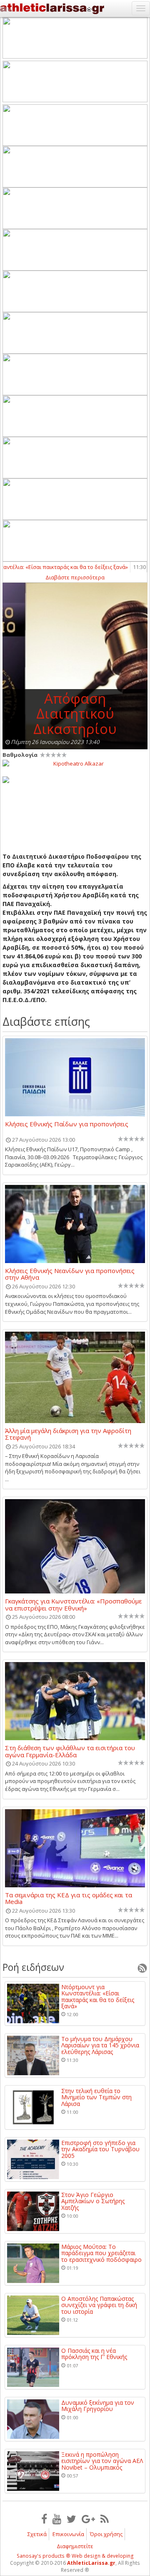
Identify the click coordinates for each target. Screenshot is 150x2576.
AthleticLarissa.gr (91, 2563)
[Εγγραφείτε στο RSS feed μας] (105, 2519)
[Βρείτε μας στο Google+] (88, 2519)
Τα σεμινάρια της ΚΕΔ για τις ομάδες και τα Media (69, 1898)
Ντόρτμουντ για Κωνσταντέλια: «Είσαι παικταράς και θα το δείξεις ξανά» (98, 1997)
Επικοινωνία (68, 2534)
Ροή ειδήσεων (33, 1967)
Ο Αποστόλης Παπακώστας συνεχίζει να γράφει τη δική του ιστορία (99, 2305)
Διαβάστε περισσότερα (75, 577)
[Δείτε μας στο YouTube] (57, 2519)
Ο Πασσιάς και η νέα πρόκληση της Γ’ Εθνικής (94, 2354)
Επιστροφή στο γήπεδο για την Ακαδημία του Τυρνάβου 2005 (100, 2149)
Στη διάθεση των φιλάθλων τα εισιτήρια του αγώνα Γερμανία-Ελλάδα (70, 1751)
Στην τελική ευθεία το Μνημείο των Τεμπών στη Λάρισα (96, 2097)
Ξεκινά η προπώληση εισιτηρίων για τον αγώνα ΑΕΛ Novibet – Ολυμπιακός (102, 2461)
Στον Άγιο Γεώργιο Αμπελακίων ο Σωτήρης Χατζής (93, 2201)
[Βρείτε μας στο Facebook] (44, 2519)
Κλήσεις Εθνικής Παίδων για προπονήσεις (67, 1124)
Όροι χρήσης (106, 2534)
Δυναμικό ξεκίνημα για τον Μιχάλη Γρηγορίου (98, 2406)
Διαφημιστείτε (75, 2546)
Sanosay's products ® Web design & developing (75, 2556)
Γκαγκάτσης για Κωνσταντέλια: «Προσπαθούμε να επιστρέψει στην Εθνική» (73, 1604)
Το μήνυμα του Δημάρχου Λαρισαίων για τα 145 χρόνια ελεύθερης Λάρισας (100, 2045)
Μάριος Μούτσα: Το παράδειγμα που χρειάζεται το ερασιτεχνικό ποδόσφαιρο (101, 2253)
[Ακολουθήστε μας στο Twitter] (71, 2519)
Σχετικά (37, 2534)
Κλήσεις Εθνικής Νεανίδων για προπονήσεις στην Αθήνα (70, 1274)
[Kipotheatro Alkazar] (75, 763)
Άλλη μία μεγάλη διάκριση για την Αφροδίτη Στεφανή (68, 1434)
